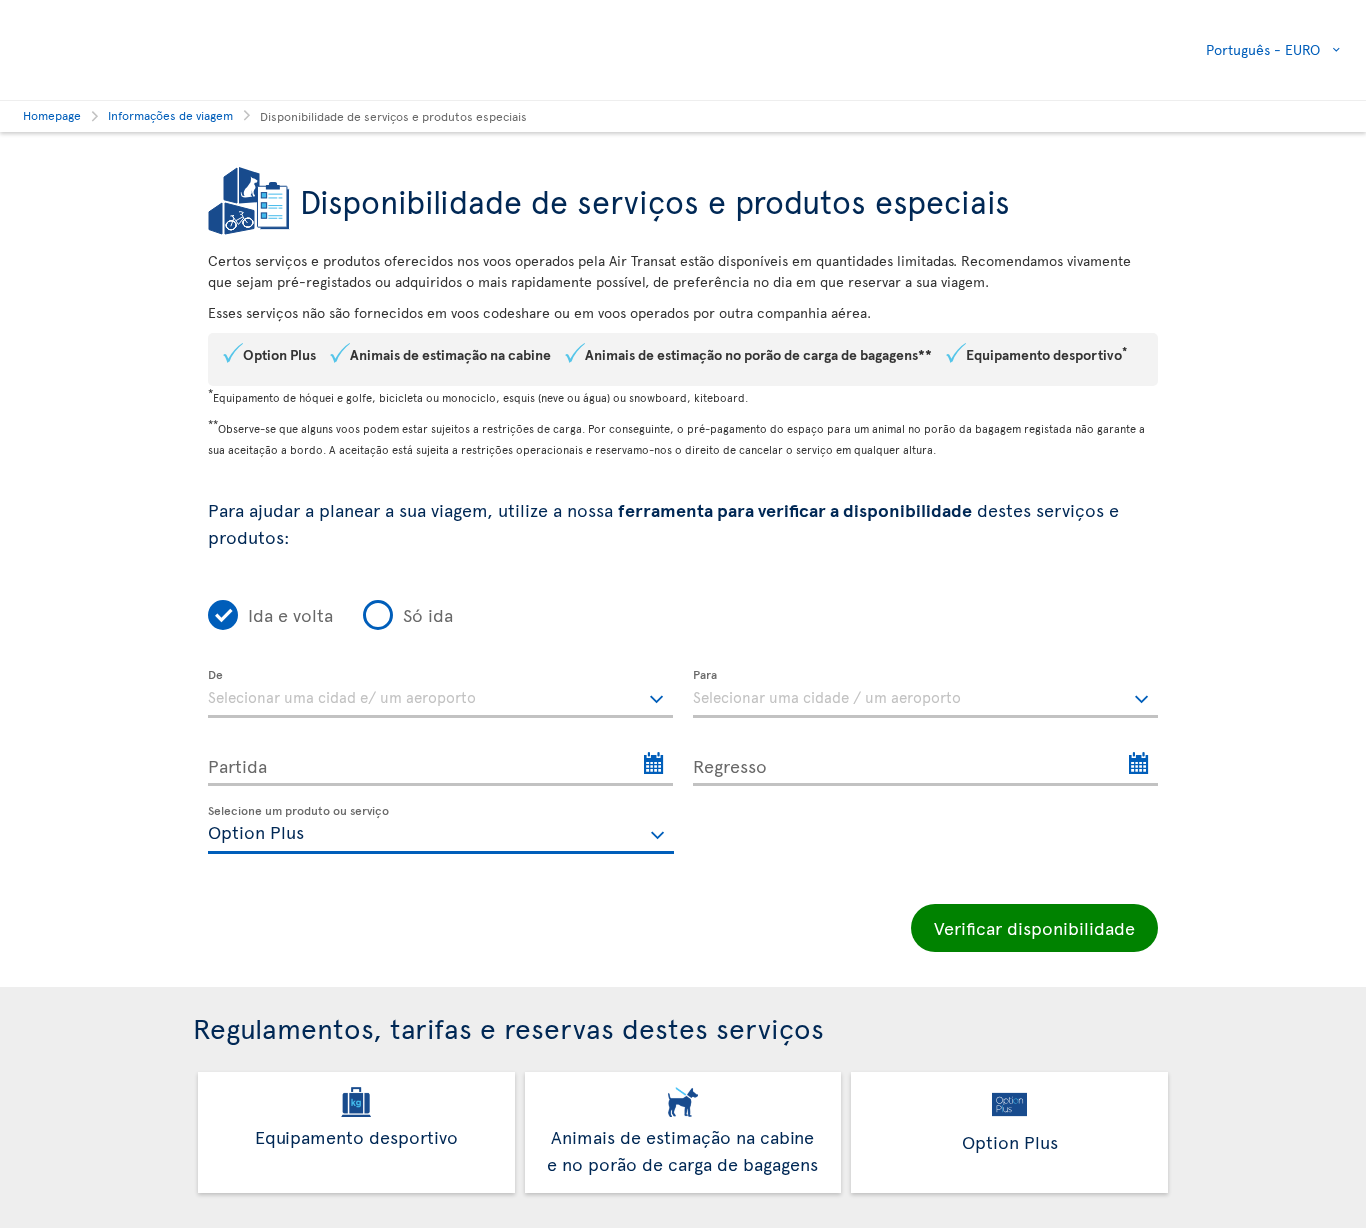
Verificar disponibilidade (1034, 927)
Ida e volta (290, 614)
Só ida (428, 614)
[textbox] (440, 694)
